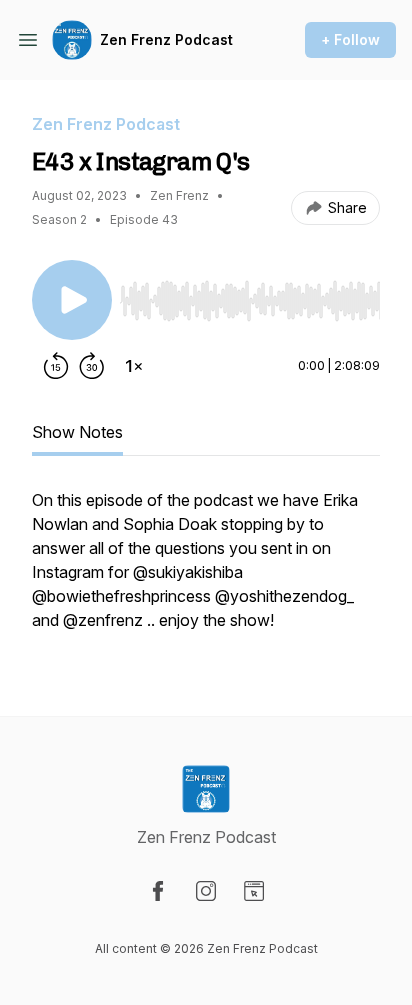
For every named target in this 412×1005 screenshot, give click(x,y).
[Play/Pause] (72, 300)
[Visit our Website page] (254, 891)
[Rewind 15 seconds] (56, 366)
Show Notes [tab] (77, 432)
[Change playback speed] (134, 366)
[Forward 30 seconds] (92, 366)
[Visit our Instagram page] (206, 891)
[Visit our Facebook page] (158, 891)
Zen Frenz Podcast (166, 39)
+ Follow (350, 39)
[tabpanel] (206, 570)
